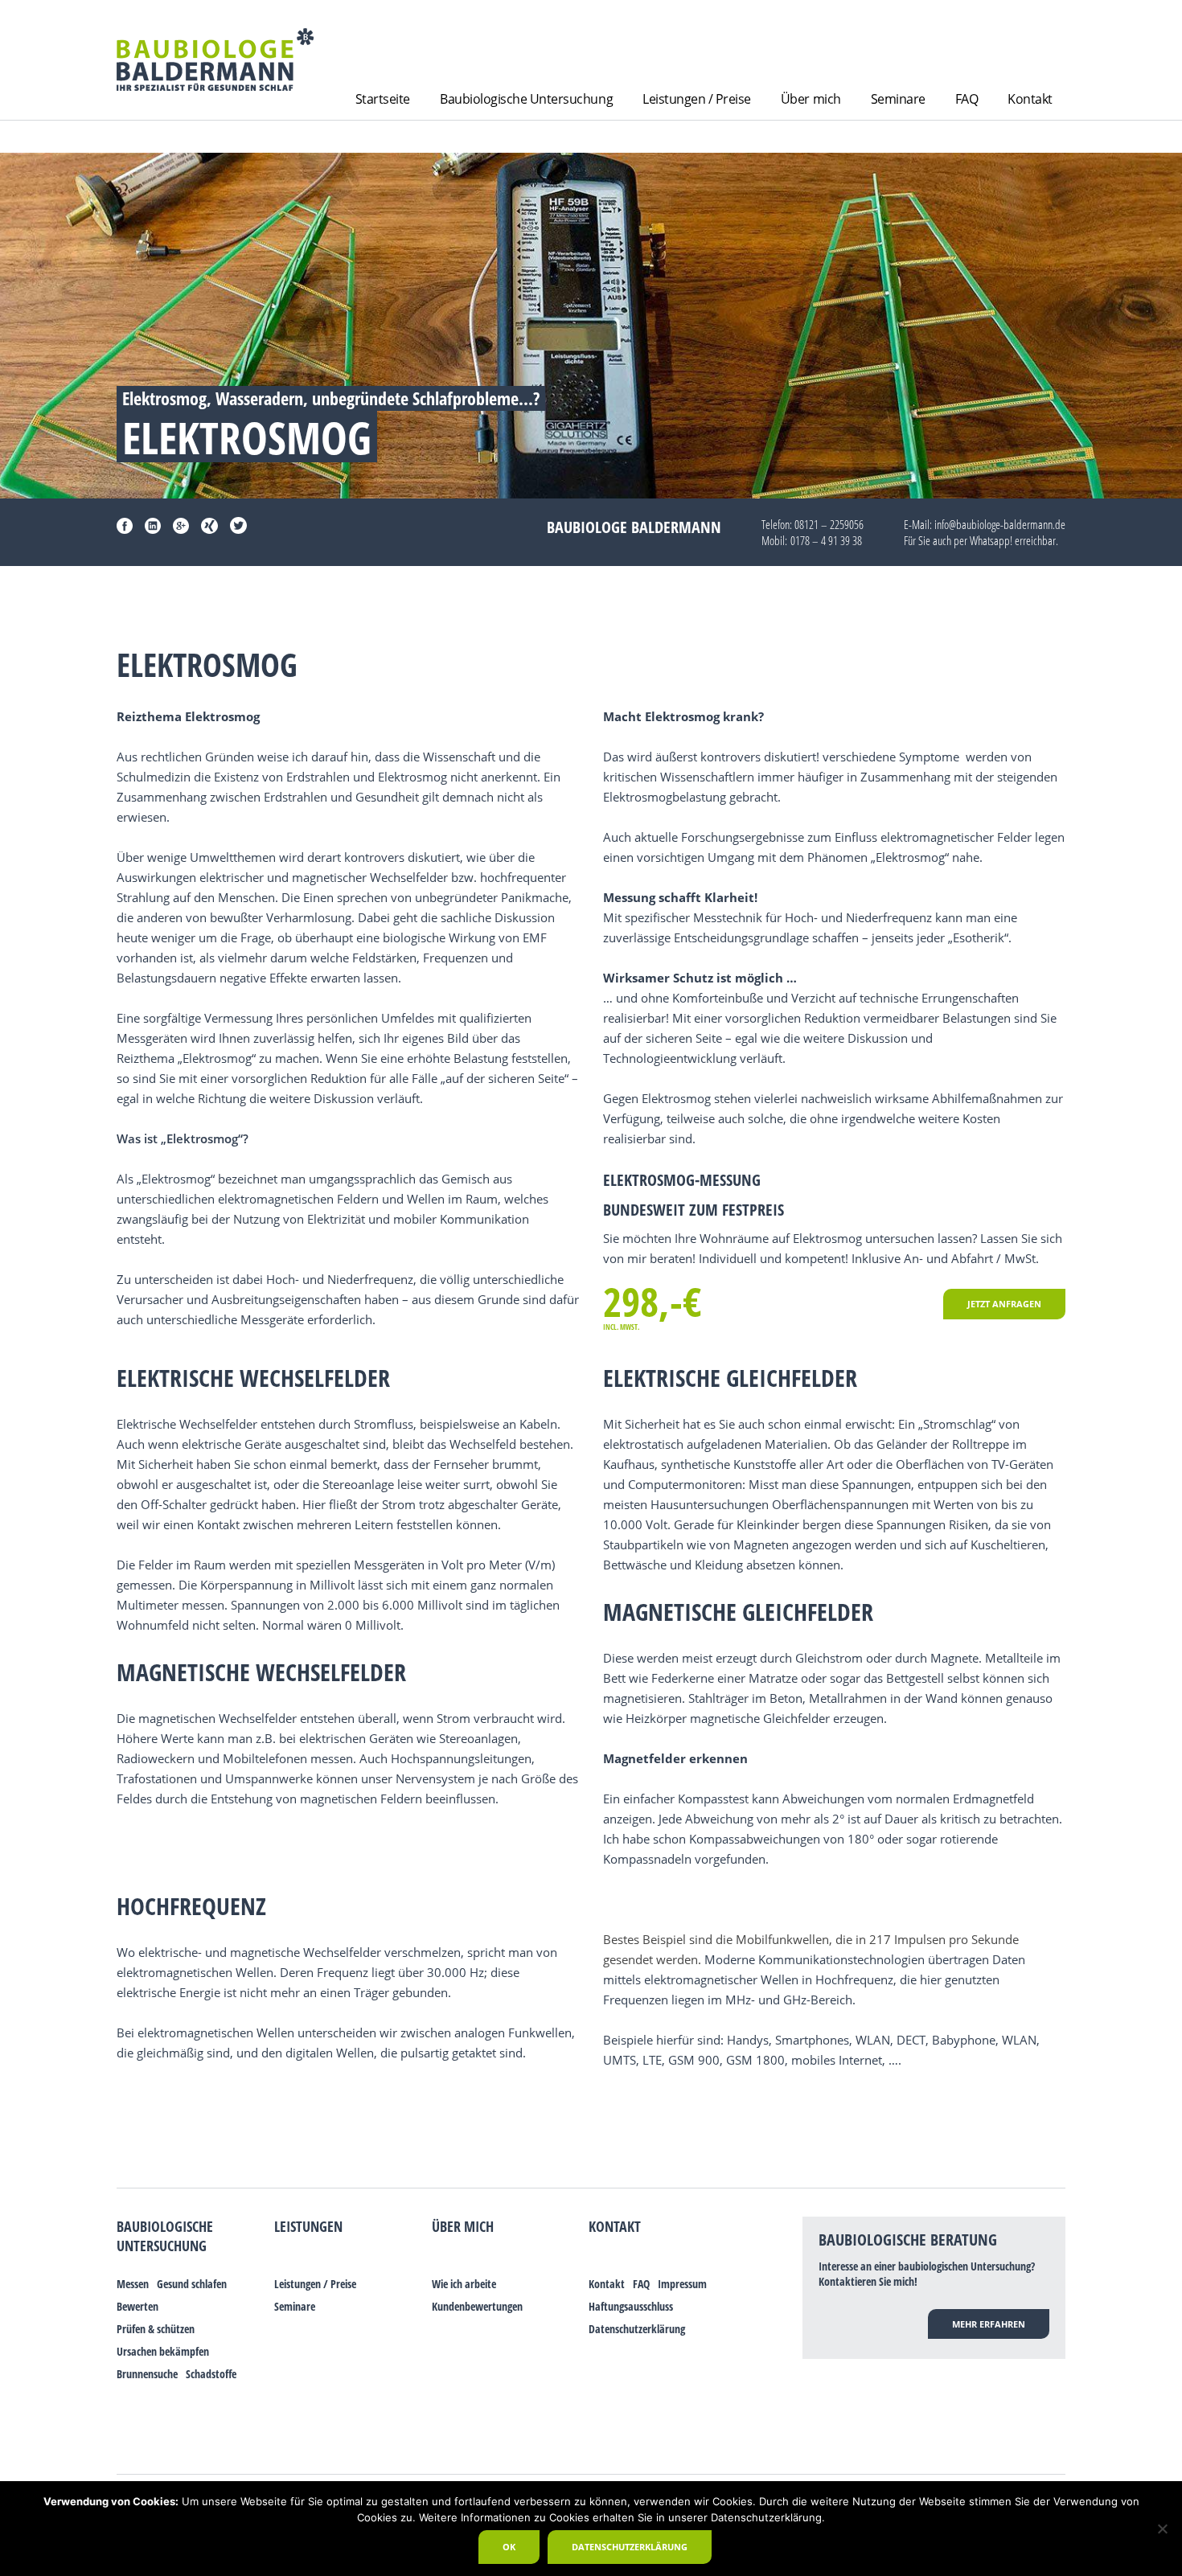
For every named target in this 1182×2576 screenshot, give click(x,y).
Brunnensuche (147, 2374)
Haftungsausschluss (631, 2306)
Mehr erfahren (989, 2324)
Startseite (383, 99)
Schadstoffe (211, 2374)
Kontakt (1030, 99)
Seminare (898, 99)
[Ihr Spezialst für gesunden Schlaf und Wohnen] (215, 59)
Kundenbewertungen (477, 2306)
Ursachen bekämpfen (163, 2351)
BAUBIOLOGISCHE (165, 2226)
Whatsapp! (991, 540)
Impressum (682, 2284)
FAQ (967, 99)
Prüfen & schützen (156, 2329)
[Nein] (1162, 2529)
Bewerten (137, 2306)
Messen (133, 2284)
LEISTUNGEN (308, 2226)
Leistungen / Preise (697, 99)
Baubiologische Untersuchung (526, 99)
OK (509, 2547)
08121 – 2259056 (829, 524)
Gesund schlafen (192, 2284)
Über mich (811, 99)
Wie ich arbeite (464, 2284)
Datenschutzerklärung (637, 2329)
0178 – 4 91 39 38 (826, 540)
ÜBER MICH (463, 2226)
